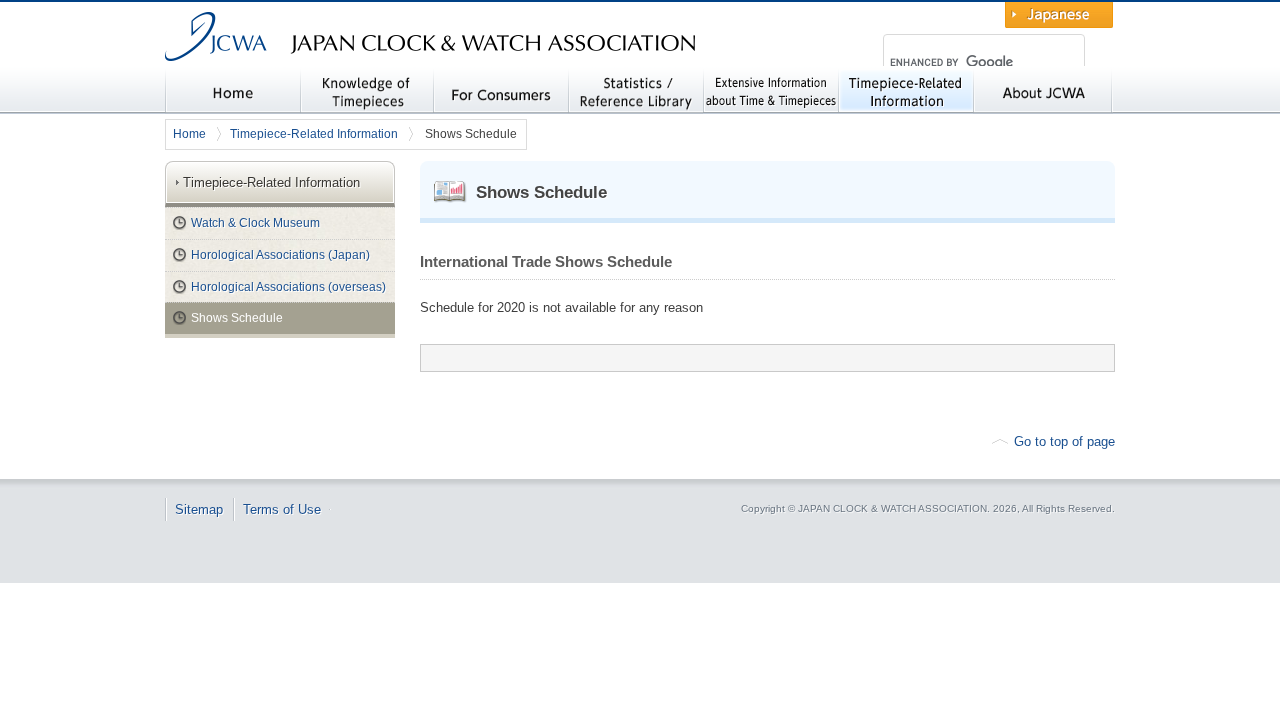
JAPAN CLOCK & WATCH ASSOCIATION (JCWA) (353, 75)
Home (189, 134)
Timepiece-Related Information (314, 134)
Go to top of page (1064, 441)
